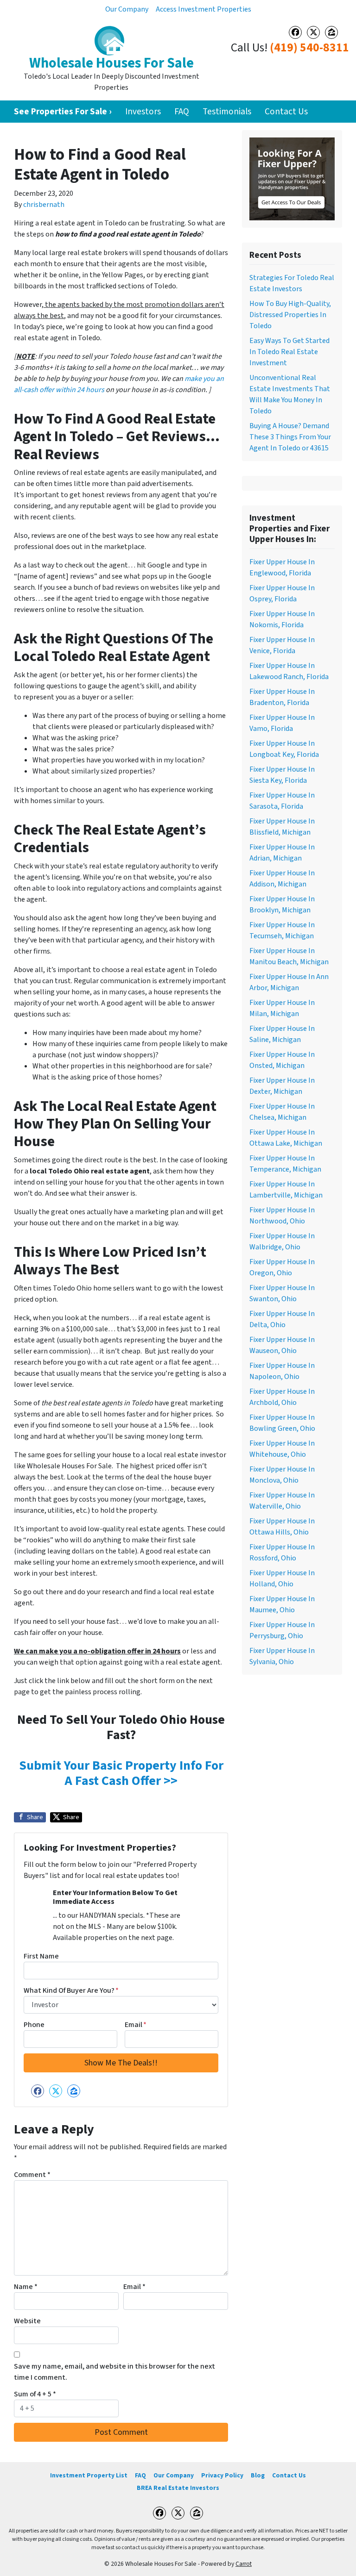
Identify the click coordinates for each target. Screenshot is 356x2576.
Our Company (127, 9)
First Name (41, 1956)
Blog (258, 2475)
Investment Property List (89, 2475)
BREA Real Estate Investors (178, 2488)
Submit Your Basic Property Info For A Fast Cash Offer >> (121, 1773)
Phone (34, 2025)
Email (136, 2025)
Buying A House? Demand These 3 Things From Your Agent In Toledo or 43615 (290, 437)
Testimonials (227, 112)
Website (27, 2321)
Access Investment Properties (203, 9)
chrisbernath (44, 205)
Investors (143, 112)
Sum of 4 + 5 (35, 2394)
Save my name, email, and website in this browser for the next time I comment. (114, 2372)
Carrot (244, 2564)
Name (26, 2287)
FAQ (182, 112)
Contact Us (286, 112)
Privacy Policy (222, 2475)
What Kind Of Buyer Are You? (71, 1990)
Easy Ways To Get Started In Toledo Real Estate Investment (289, 352)
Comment (32, 2175)
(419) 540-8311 (309, 48)
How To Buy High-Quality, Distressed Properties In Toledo (290, 315)
